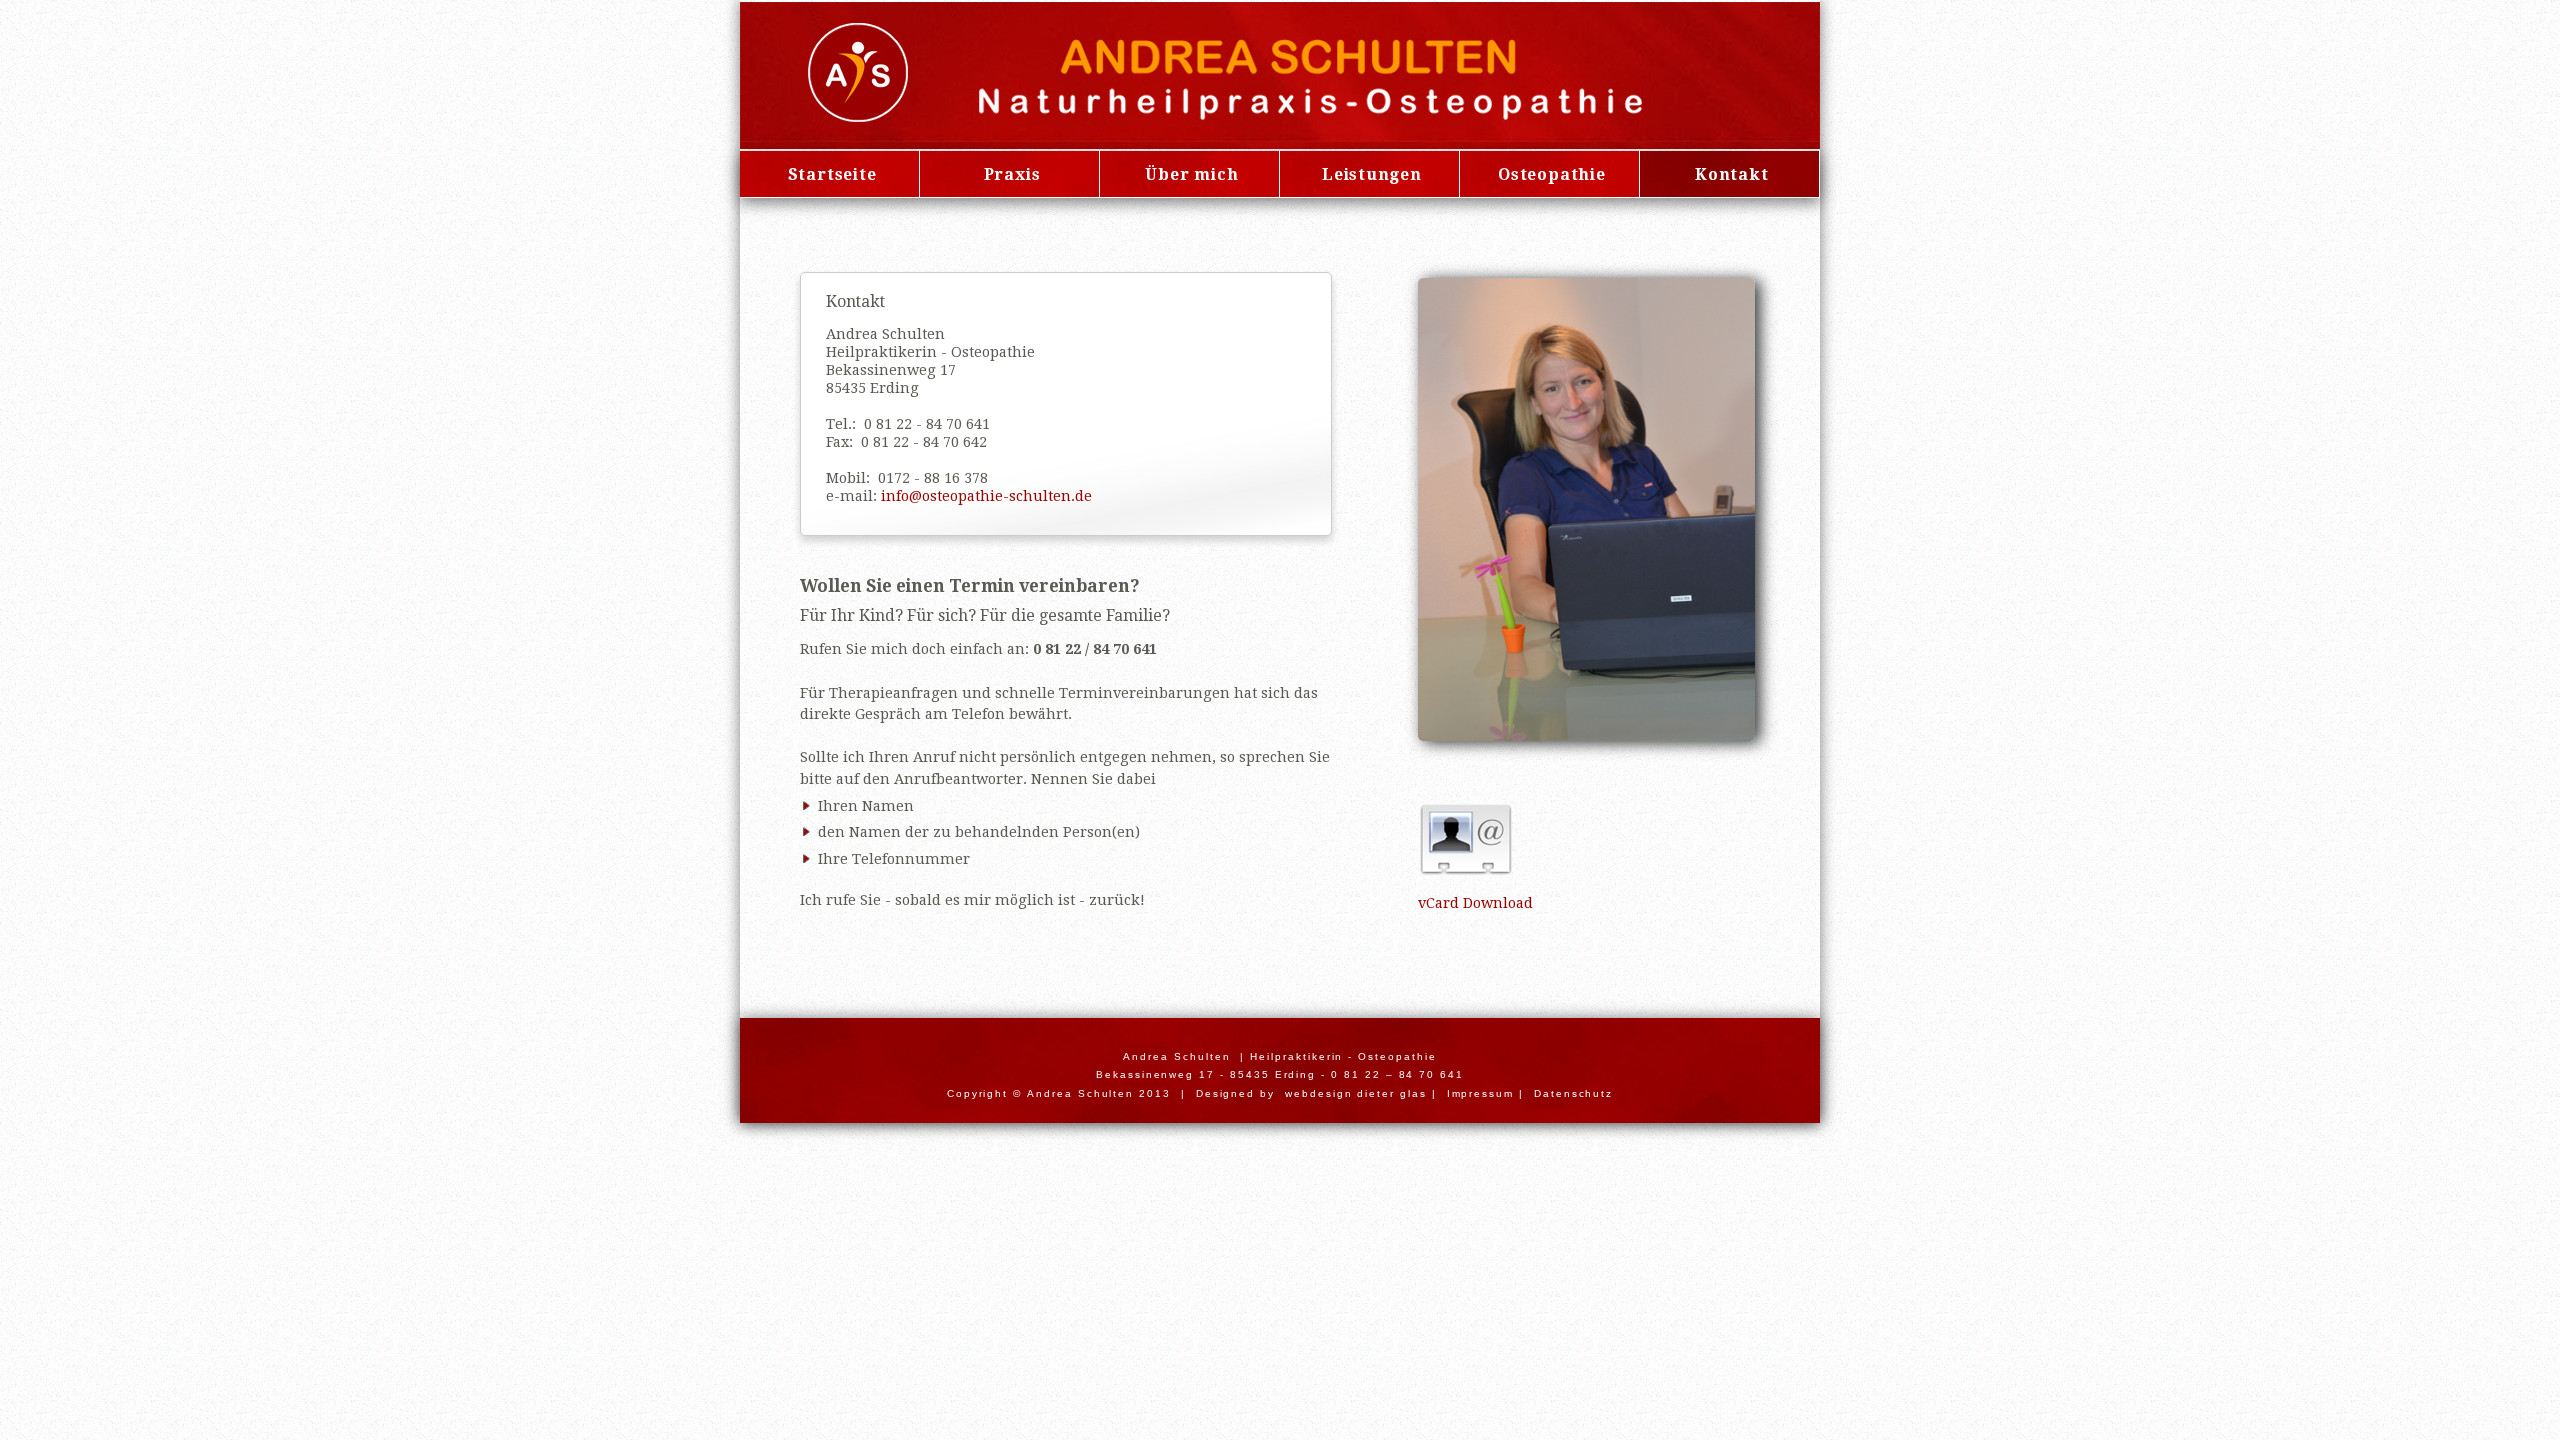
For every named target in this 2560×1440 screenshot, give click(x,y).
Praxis (1012, 174)
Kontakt (1732, 174)
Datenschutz (1573, 1093)
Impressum (1481, 1093)
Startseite (832, 174)
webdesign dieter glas (1356, 1093)
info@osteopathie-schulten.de (986, 496)
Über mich (1191, 174)
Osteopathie (1552, 174)
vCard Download (1475, 903)
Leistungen (1372, 174)
